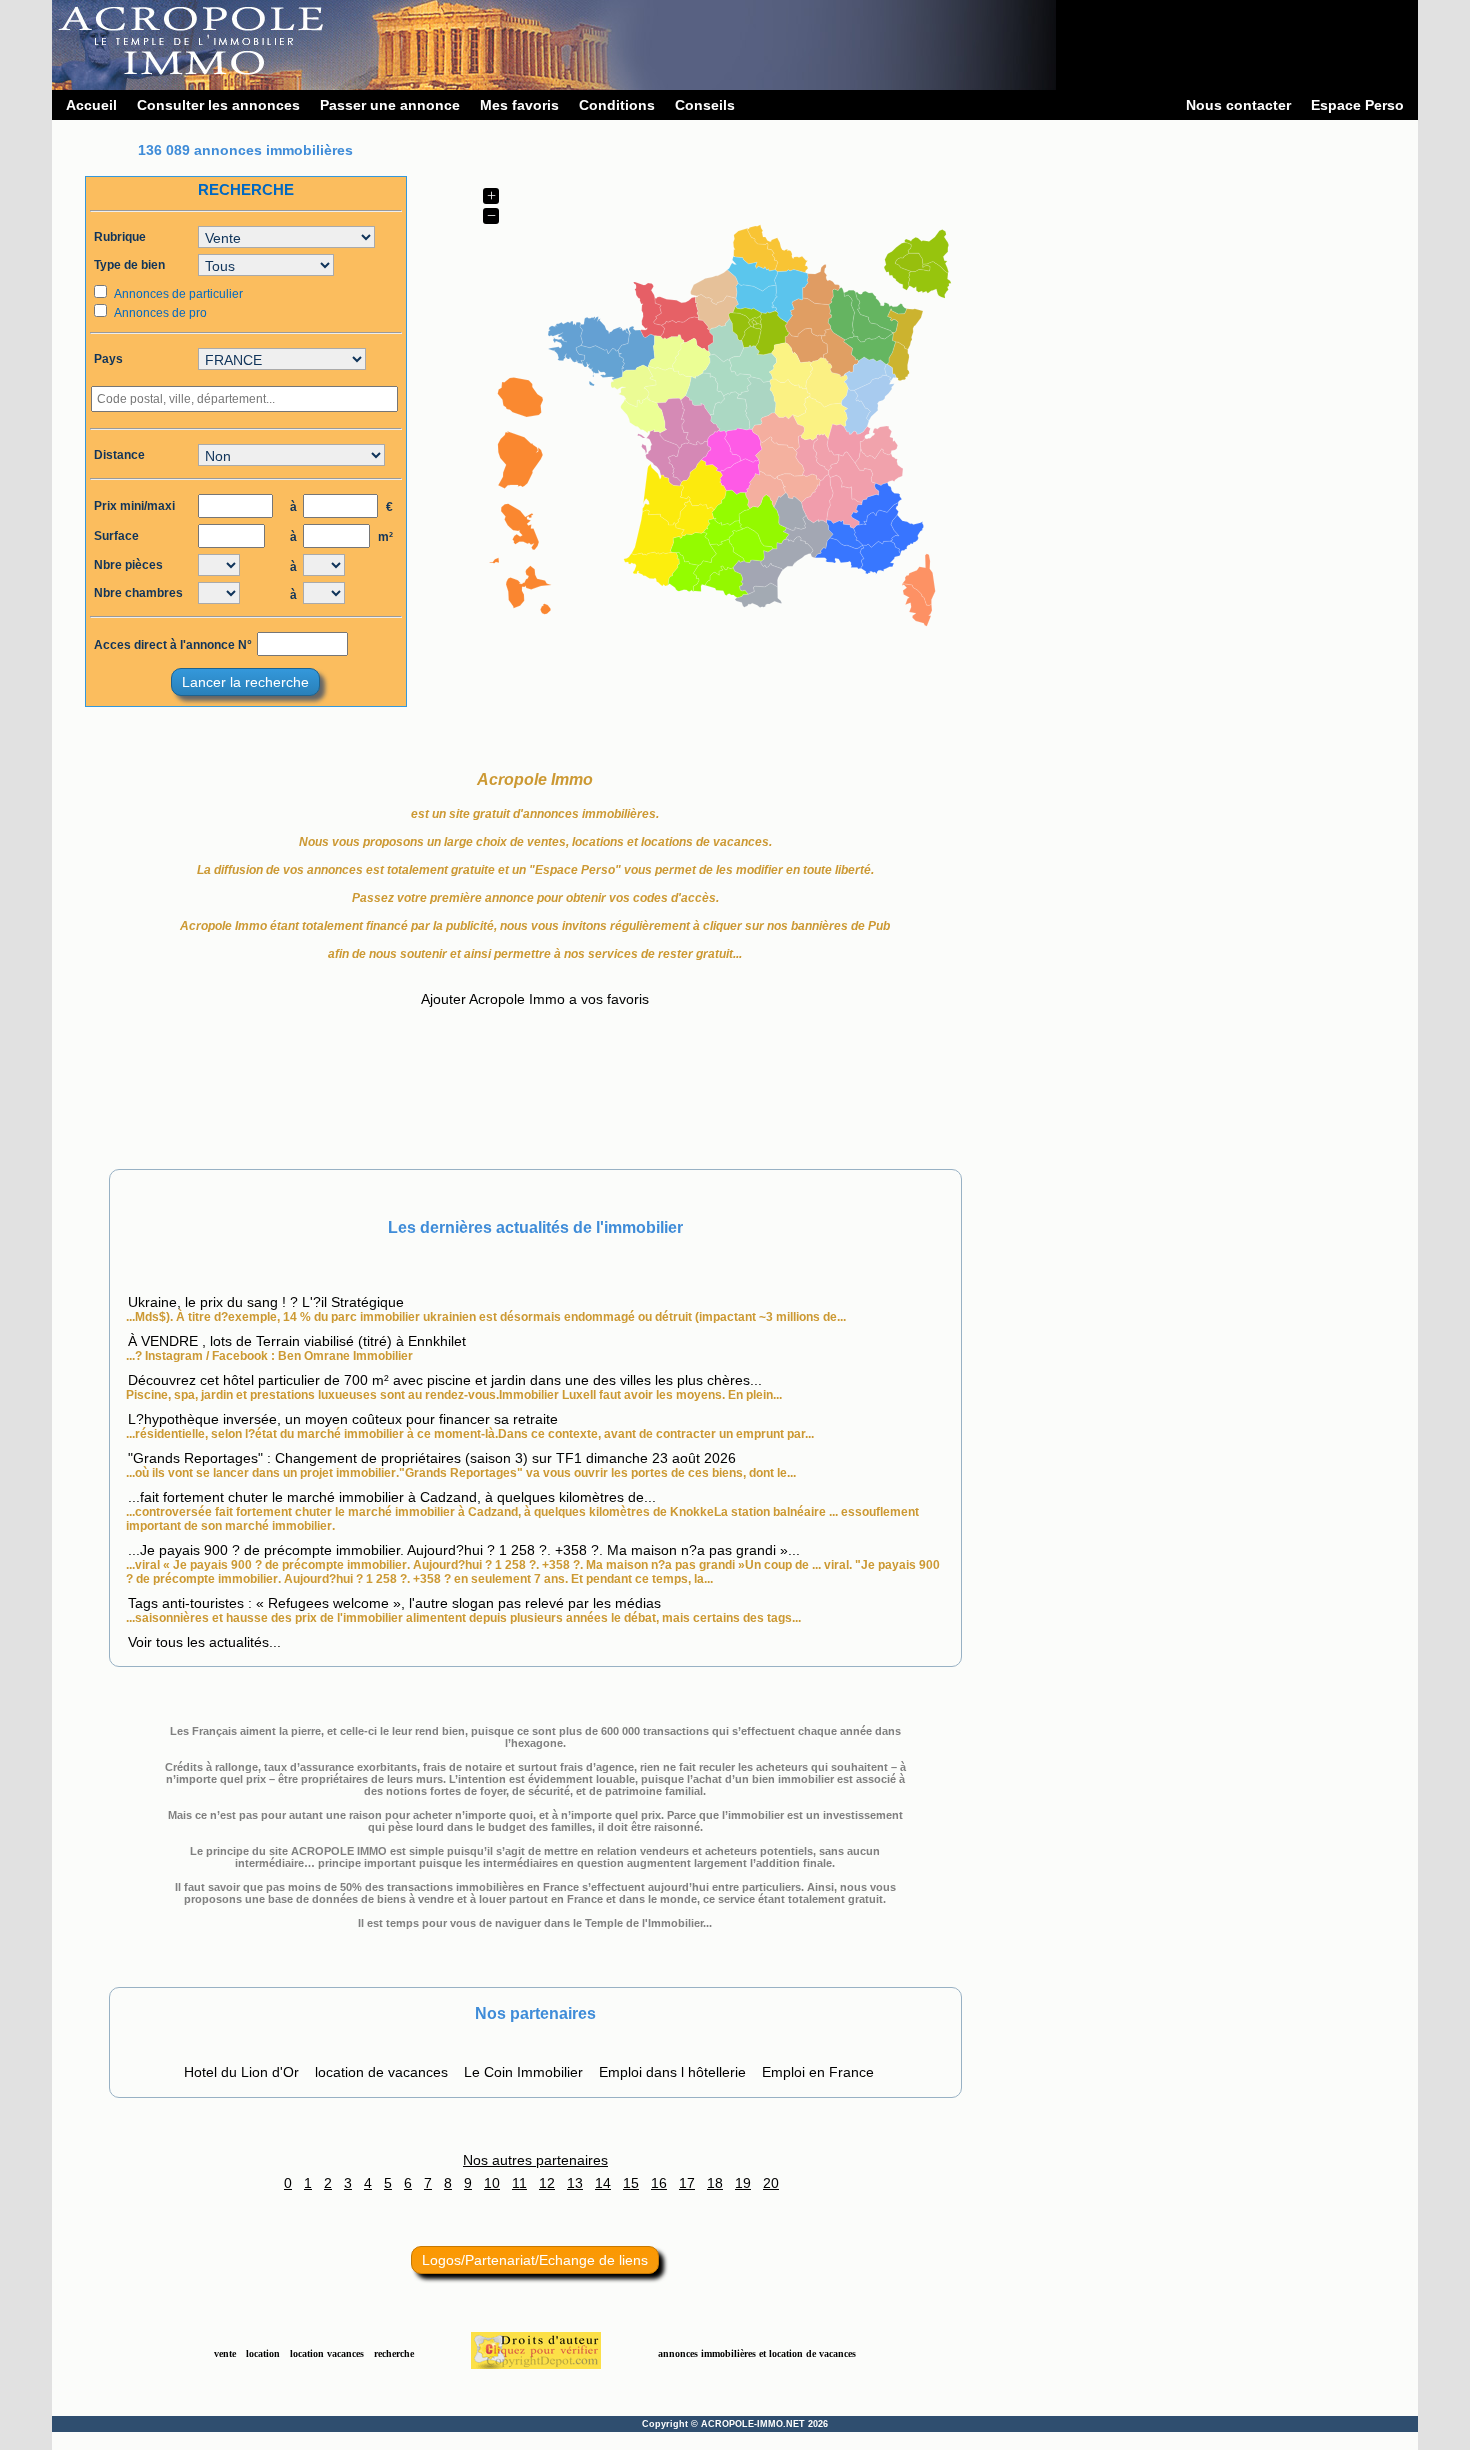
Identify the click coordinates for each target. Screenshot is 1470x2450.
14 (603, 2183)
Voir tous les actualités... (204, 1642)
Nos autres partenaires (535, 2160)
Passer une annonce (390, 105)
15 (631, 2183)
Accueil (91, 105)
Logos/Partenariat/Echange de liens (535, 2260)
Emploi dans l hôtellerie (672, 2072)
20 (771, 2183)
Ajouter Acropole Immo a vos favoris (535, 999)
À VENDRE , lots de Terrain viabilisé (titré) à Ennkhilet (297, 1341)
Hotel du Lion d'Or (241, 2072)
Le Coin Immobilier (523, 2072)
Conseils (705, 105)
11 (519, 2183)
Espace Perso (1357, 105)
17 (687, 2183)
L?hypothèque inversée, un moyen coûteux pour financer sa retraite (343, 1419)
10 (492, 2183)
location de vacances (381, 2072)
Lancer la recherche (245, 682)
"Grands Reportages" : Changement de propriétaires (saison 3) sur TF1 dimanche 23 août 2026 (432, 1458)
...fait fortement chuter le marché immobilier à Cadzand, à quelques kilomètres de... (392, 1497)
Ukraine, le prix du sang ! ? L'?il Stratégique (266, 1302)
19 (743, 2183)
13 (575, 2183)
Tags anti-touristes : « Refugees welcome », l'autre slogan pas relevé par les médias (394, 1603)
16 (659, 2183)
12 (547, 2183)
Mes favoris (519, 105)
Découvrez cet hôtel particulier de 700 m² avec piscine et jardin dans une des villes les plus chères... (445, 1380)
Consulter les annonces (218, 105)
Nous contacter (1238, 105)
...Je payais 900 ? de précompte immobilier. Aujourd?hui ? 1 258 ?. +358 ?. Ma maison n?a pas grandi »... (464, 1550)
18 (715, 2183)
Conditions (617, 105)
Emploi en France (818, 2072)
